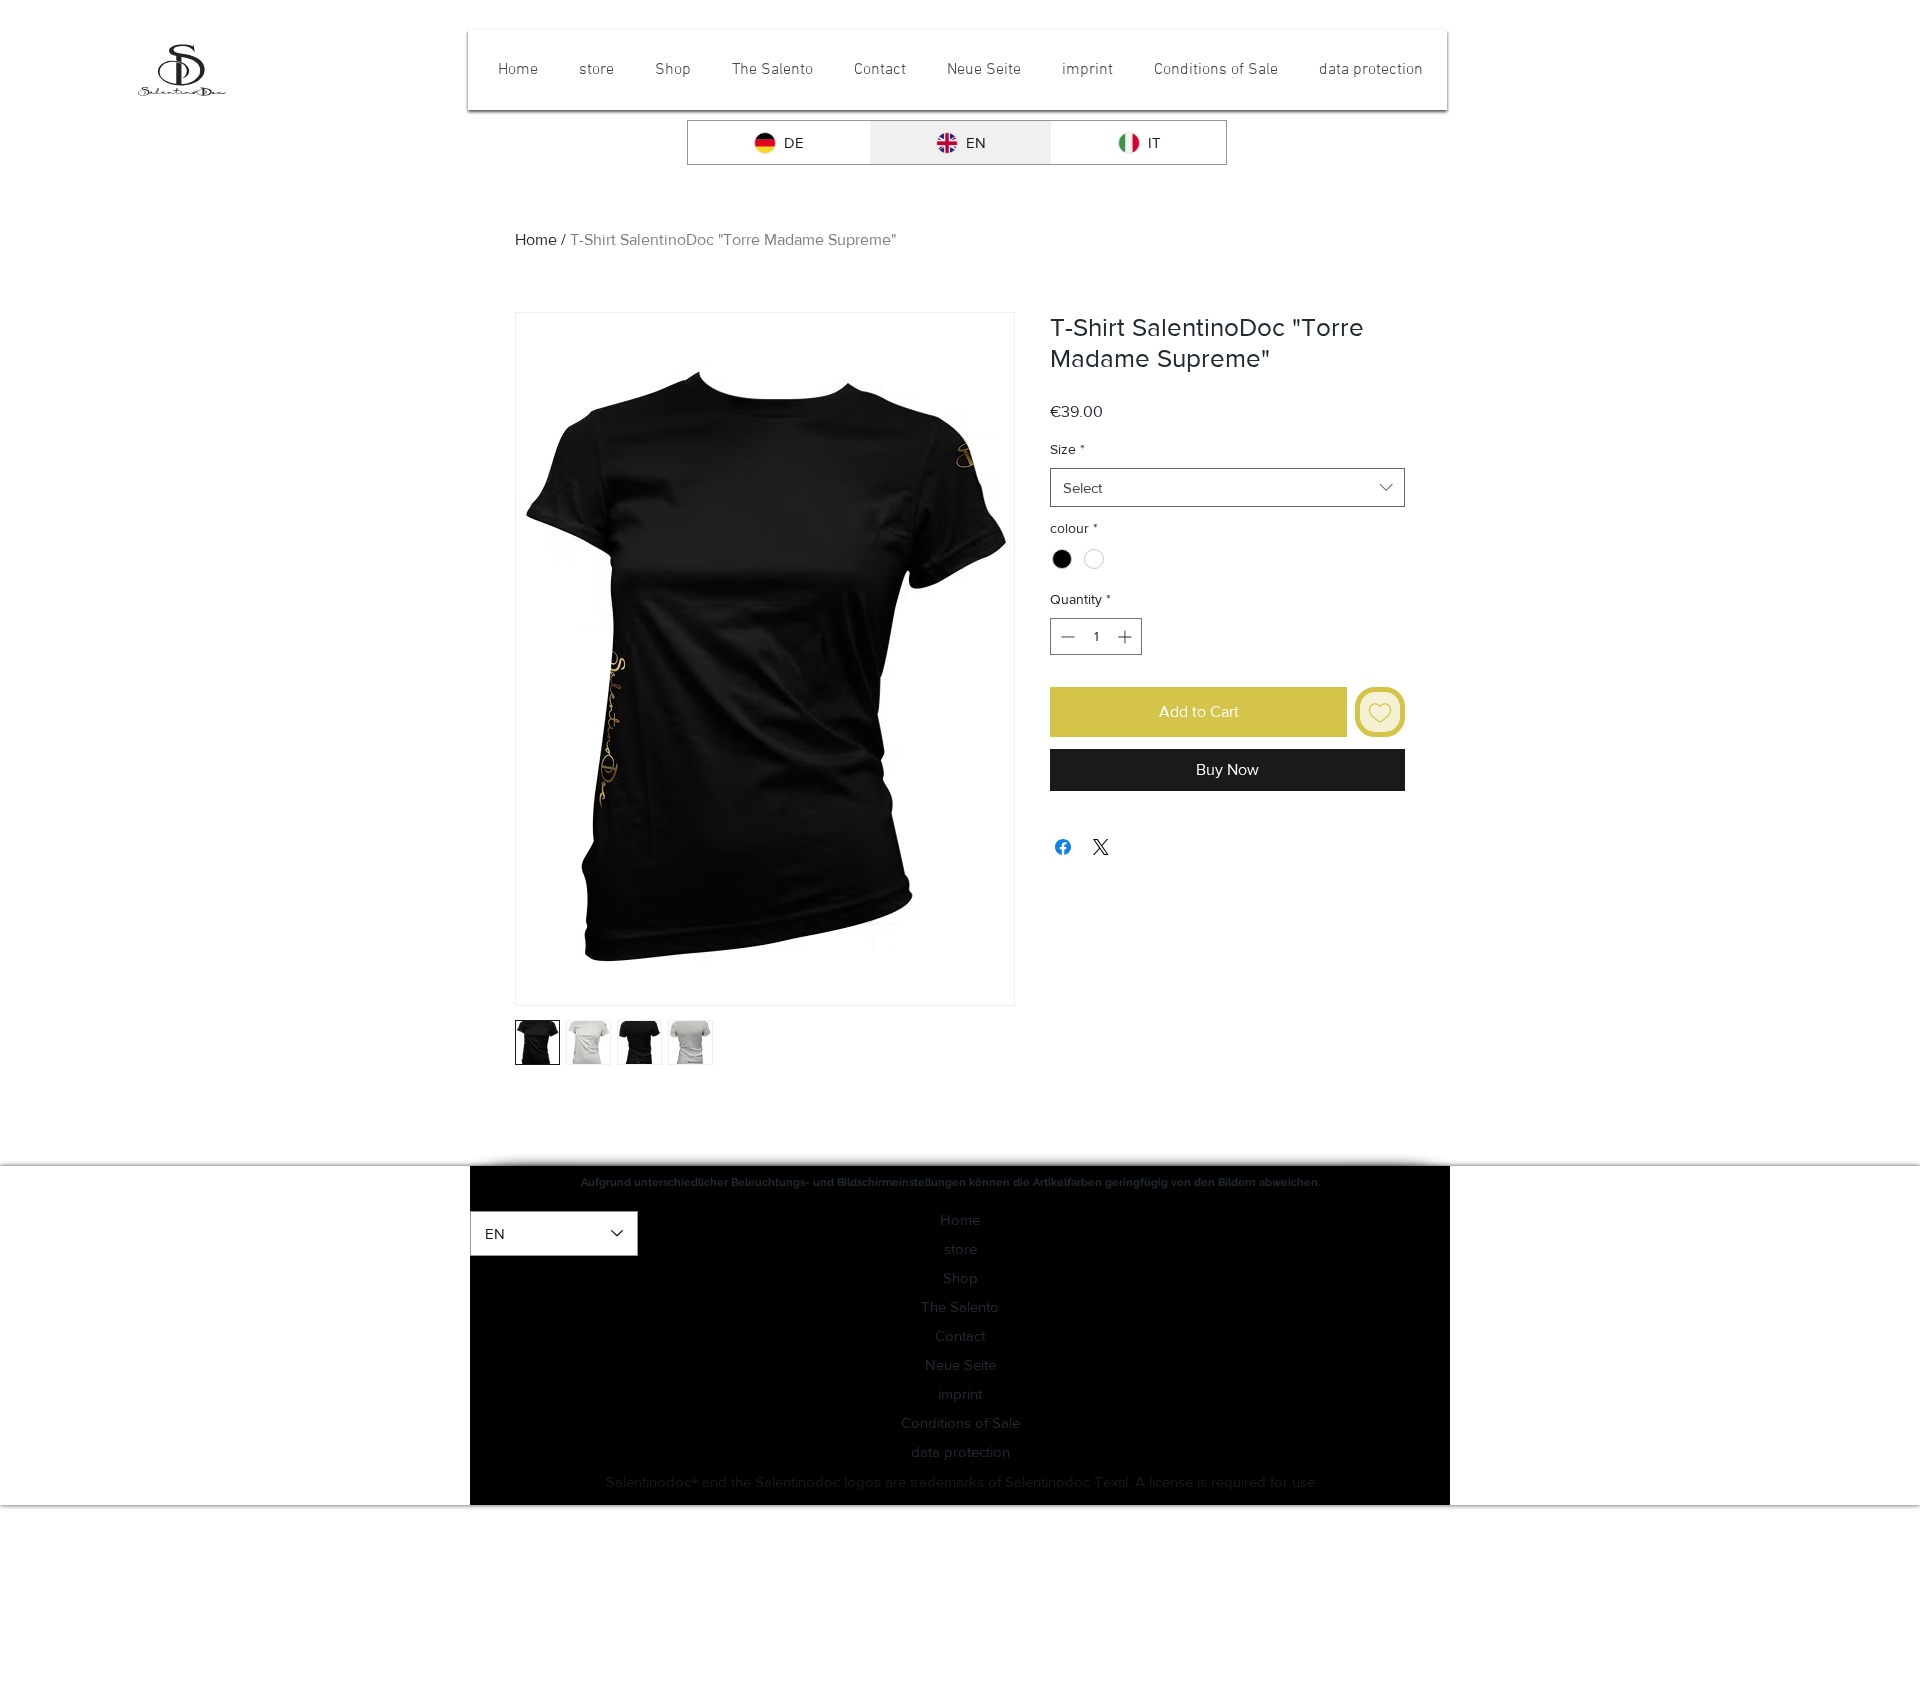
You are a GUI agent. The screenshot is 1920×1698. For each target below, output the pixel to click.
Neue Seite (960, 1364)
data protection (960, 1451)
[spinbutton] (1096, 636)
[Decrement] (1065, 636)
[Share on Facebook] (1063, 847)
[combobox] (1227, 487)
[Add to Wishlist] (1380, 712)
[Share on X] (1101, 847)
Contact (960, 1335)
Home (536, 239)
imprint (960, 1393)
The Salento (960, 1306)
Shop (960, 1277)
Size (1067, 449)
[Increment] (1126, 636)
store (960, 1248)
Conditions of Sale (960, 1422)
